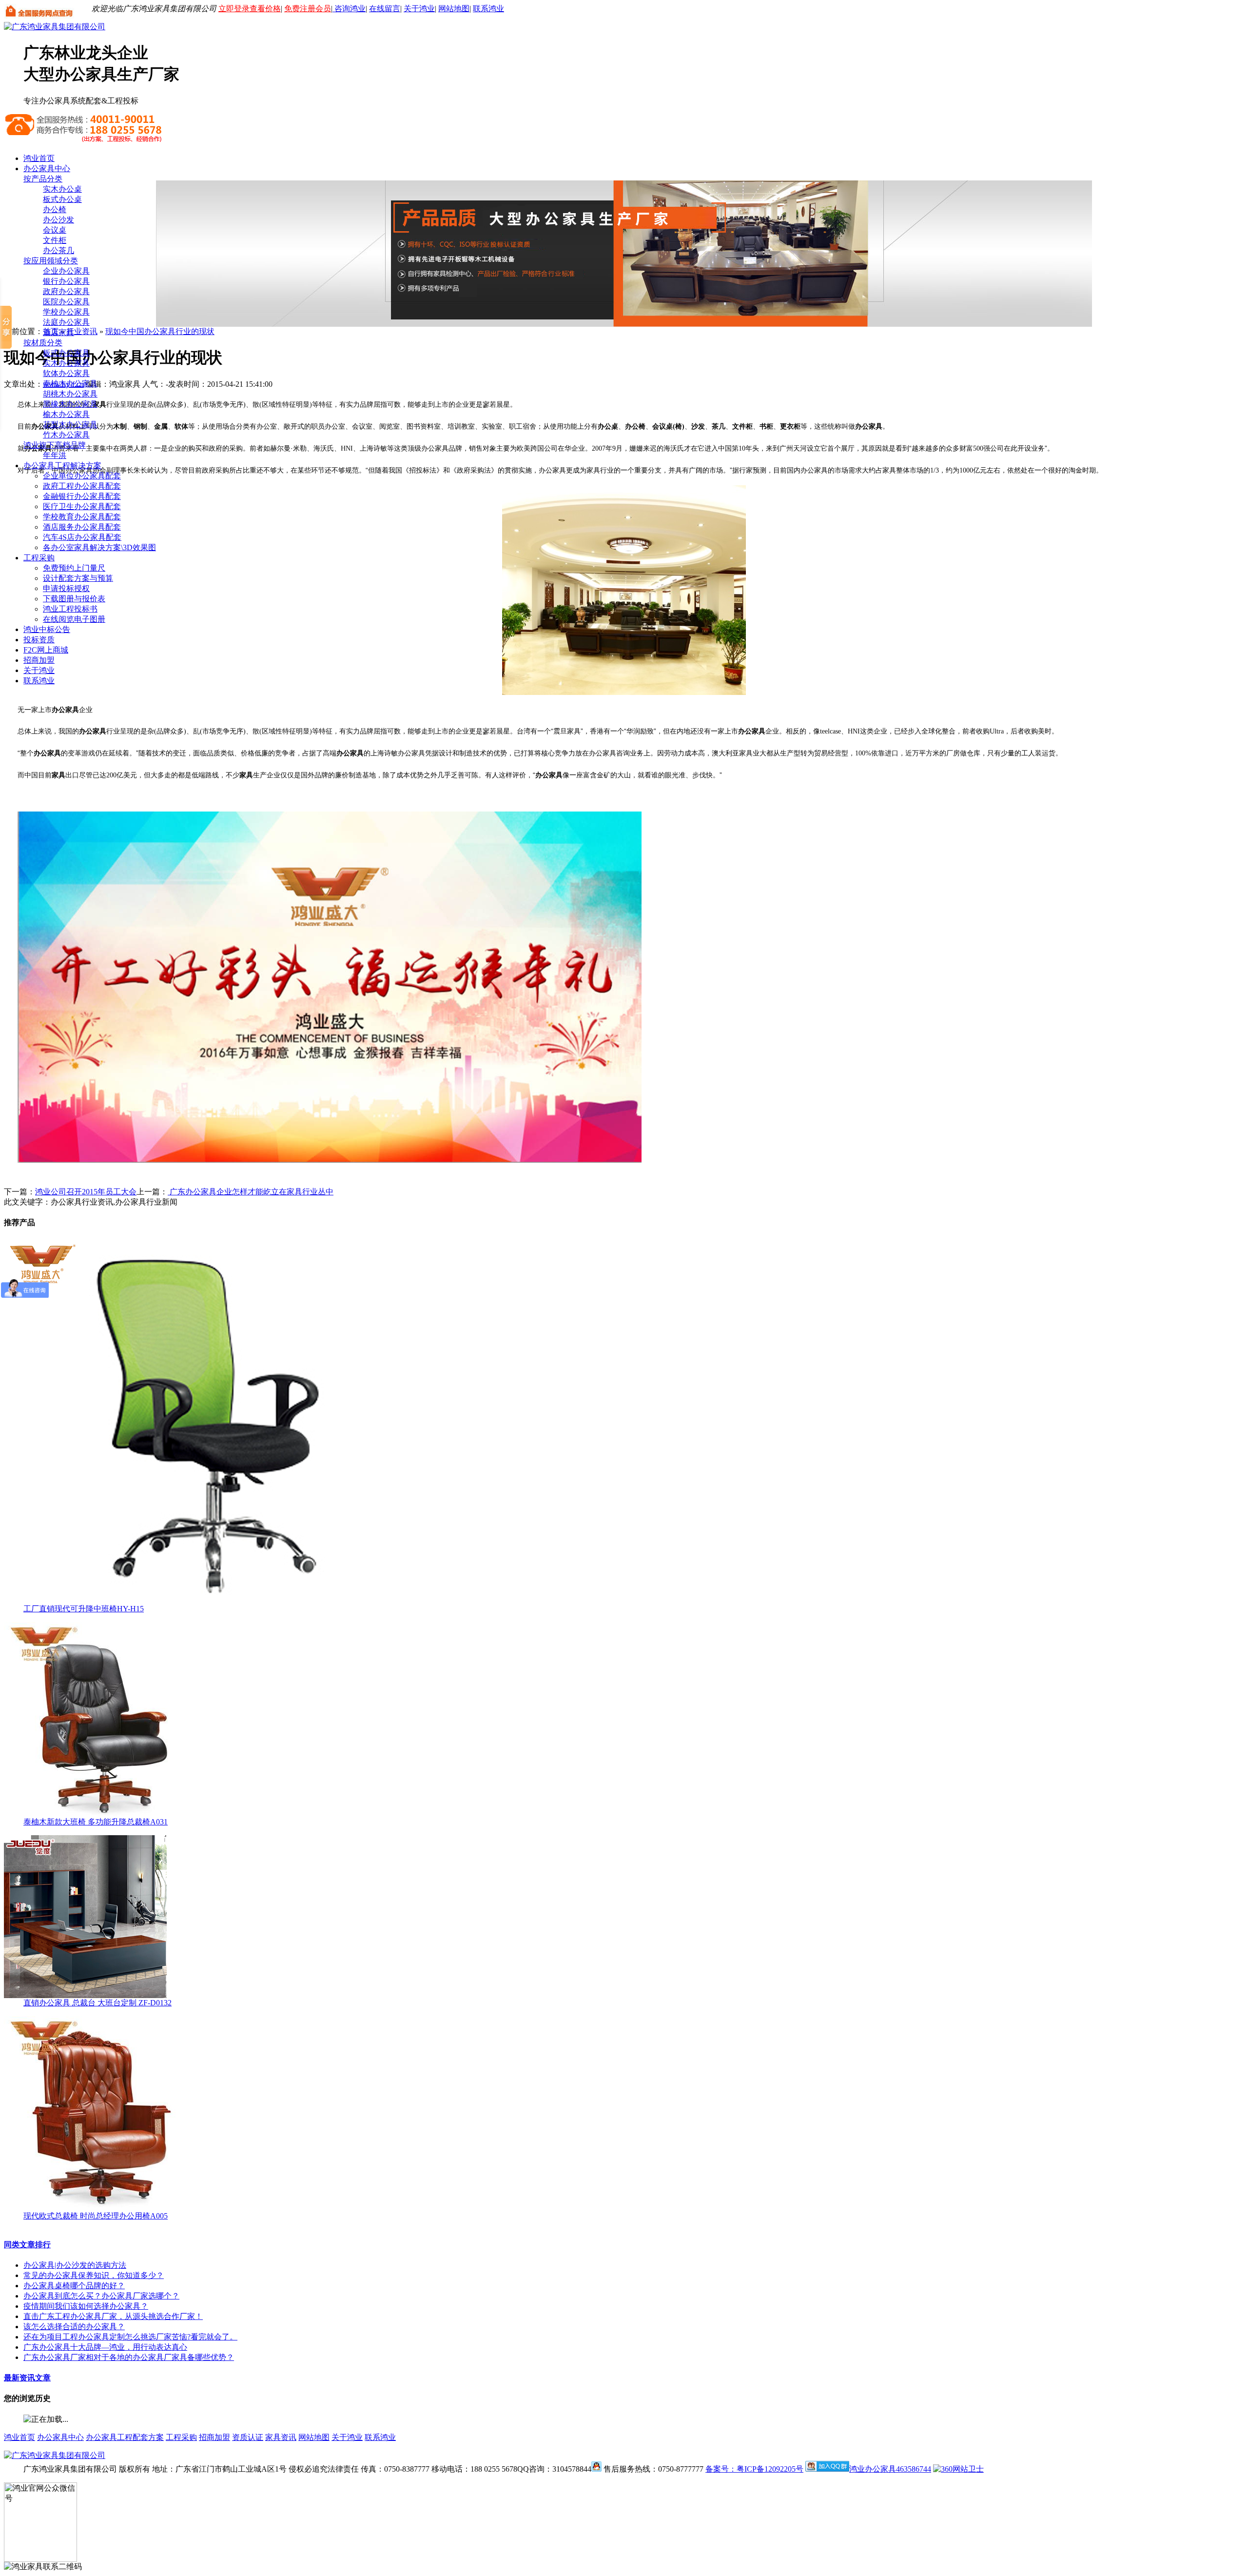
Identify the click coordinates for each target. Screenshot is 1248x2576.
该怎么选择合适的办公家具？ (74, 2327)
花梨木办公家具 (70, 425)
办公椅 (55, 209)
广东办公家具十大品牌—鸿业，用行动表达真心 (105, 2347)
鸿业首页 (39, 158)
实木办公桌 (62, 189)
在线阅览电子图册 (74, 619)
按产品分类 (43, 179)
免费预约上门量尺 (74, 568)
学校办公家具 (66, 312)
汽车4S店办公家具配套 (82, 537)
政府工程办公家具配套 (82, 486)
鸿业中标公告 (47, 629)
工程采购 (39, 558)
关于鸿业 (419, 9)
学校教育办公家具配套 (82, 517)
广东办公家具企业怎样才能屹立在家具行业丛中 (251, 1192)
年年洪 (55, 455)
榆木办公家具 (66, 414)
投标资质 (39, 640)
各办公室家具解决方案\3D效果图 (99, 547)
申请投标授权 (66, 588)
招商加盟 (39, 660)
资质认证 (248, 2437)
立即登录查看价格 (250, 9)
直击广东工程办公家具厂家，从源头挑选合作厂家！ (113, 2316)
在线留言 (385, 9)
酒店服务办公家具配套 (82, 527)
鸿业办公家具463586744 (890, 2469)
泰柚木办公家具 (70, 384)
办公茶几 (58, 250)
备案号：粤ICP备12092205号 (754, 2469)
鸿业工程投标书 (70, 609)
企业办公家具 (66, 271)
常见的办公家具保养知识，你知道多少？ (94, 2275)
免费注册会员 (308, 9)
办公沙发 (58, 220)
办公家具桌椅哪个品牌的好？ (74, 2286)
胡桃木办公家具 (70, 394)
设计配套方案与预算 (78, 578)
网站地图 (454, 9)
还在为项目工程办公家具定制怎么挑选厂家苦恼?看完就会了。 (130, 2337)
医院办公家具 (66, 302)
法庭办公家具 (66, 322)
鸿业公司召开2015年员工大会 (86, 1192)
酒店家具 (58, 332)
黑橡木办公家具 (70, 404)
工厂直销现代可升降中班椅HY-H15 (84, 1609)
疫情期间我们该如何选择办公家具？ (86, 2306)
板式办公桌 (62, 199)
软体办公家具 (66, 373)
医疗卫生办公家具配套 (82, 506)
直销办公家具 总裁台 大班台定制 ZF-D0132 (97, 2003)
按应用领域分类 (51, 261)
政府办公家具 (66, 291)
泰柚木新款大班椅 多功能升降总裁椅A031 (96, 1822)
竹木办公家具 (66, 435)
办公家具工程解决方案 (62, 466)
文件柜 (55, 240)
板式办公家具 (66, 353)
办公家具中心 (47, 168)
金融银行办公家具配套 (82, 496)
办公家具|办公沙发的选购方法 (75, 2265)
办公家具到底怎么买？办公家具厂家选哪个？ (101, 2296)
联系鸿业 (488, 9)
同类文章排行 (27, 2245)
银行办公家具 (66, 281)
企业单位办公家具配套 (82, 476)
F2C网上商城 (46, 650)
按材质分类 (43, 343)
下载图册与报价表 (74, 599)
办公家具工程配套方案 (125, 2437)
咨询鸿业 (349, 9)
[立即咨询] (596, 2469)
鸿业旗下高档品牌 (55, 445)
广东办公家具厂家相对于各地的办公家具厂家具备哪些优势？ (129, 2357)
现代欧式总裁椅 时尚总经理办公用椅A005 (96, 2216)
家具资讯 (281, 2437)
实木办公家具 (66, 363)
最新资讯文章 (27, 2378)
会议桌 (55, 230)
